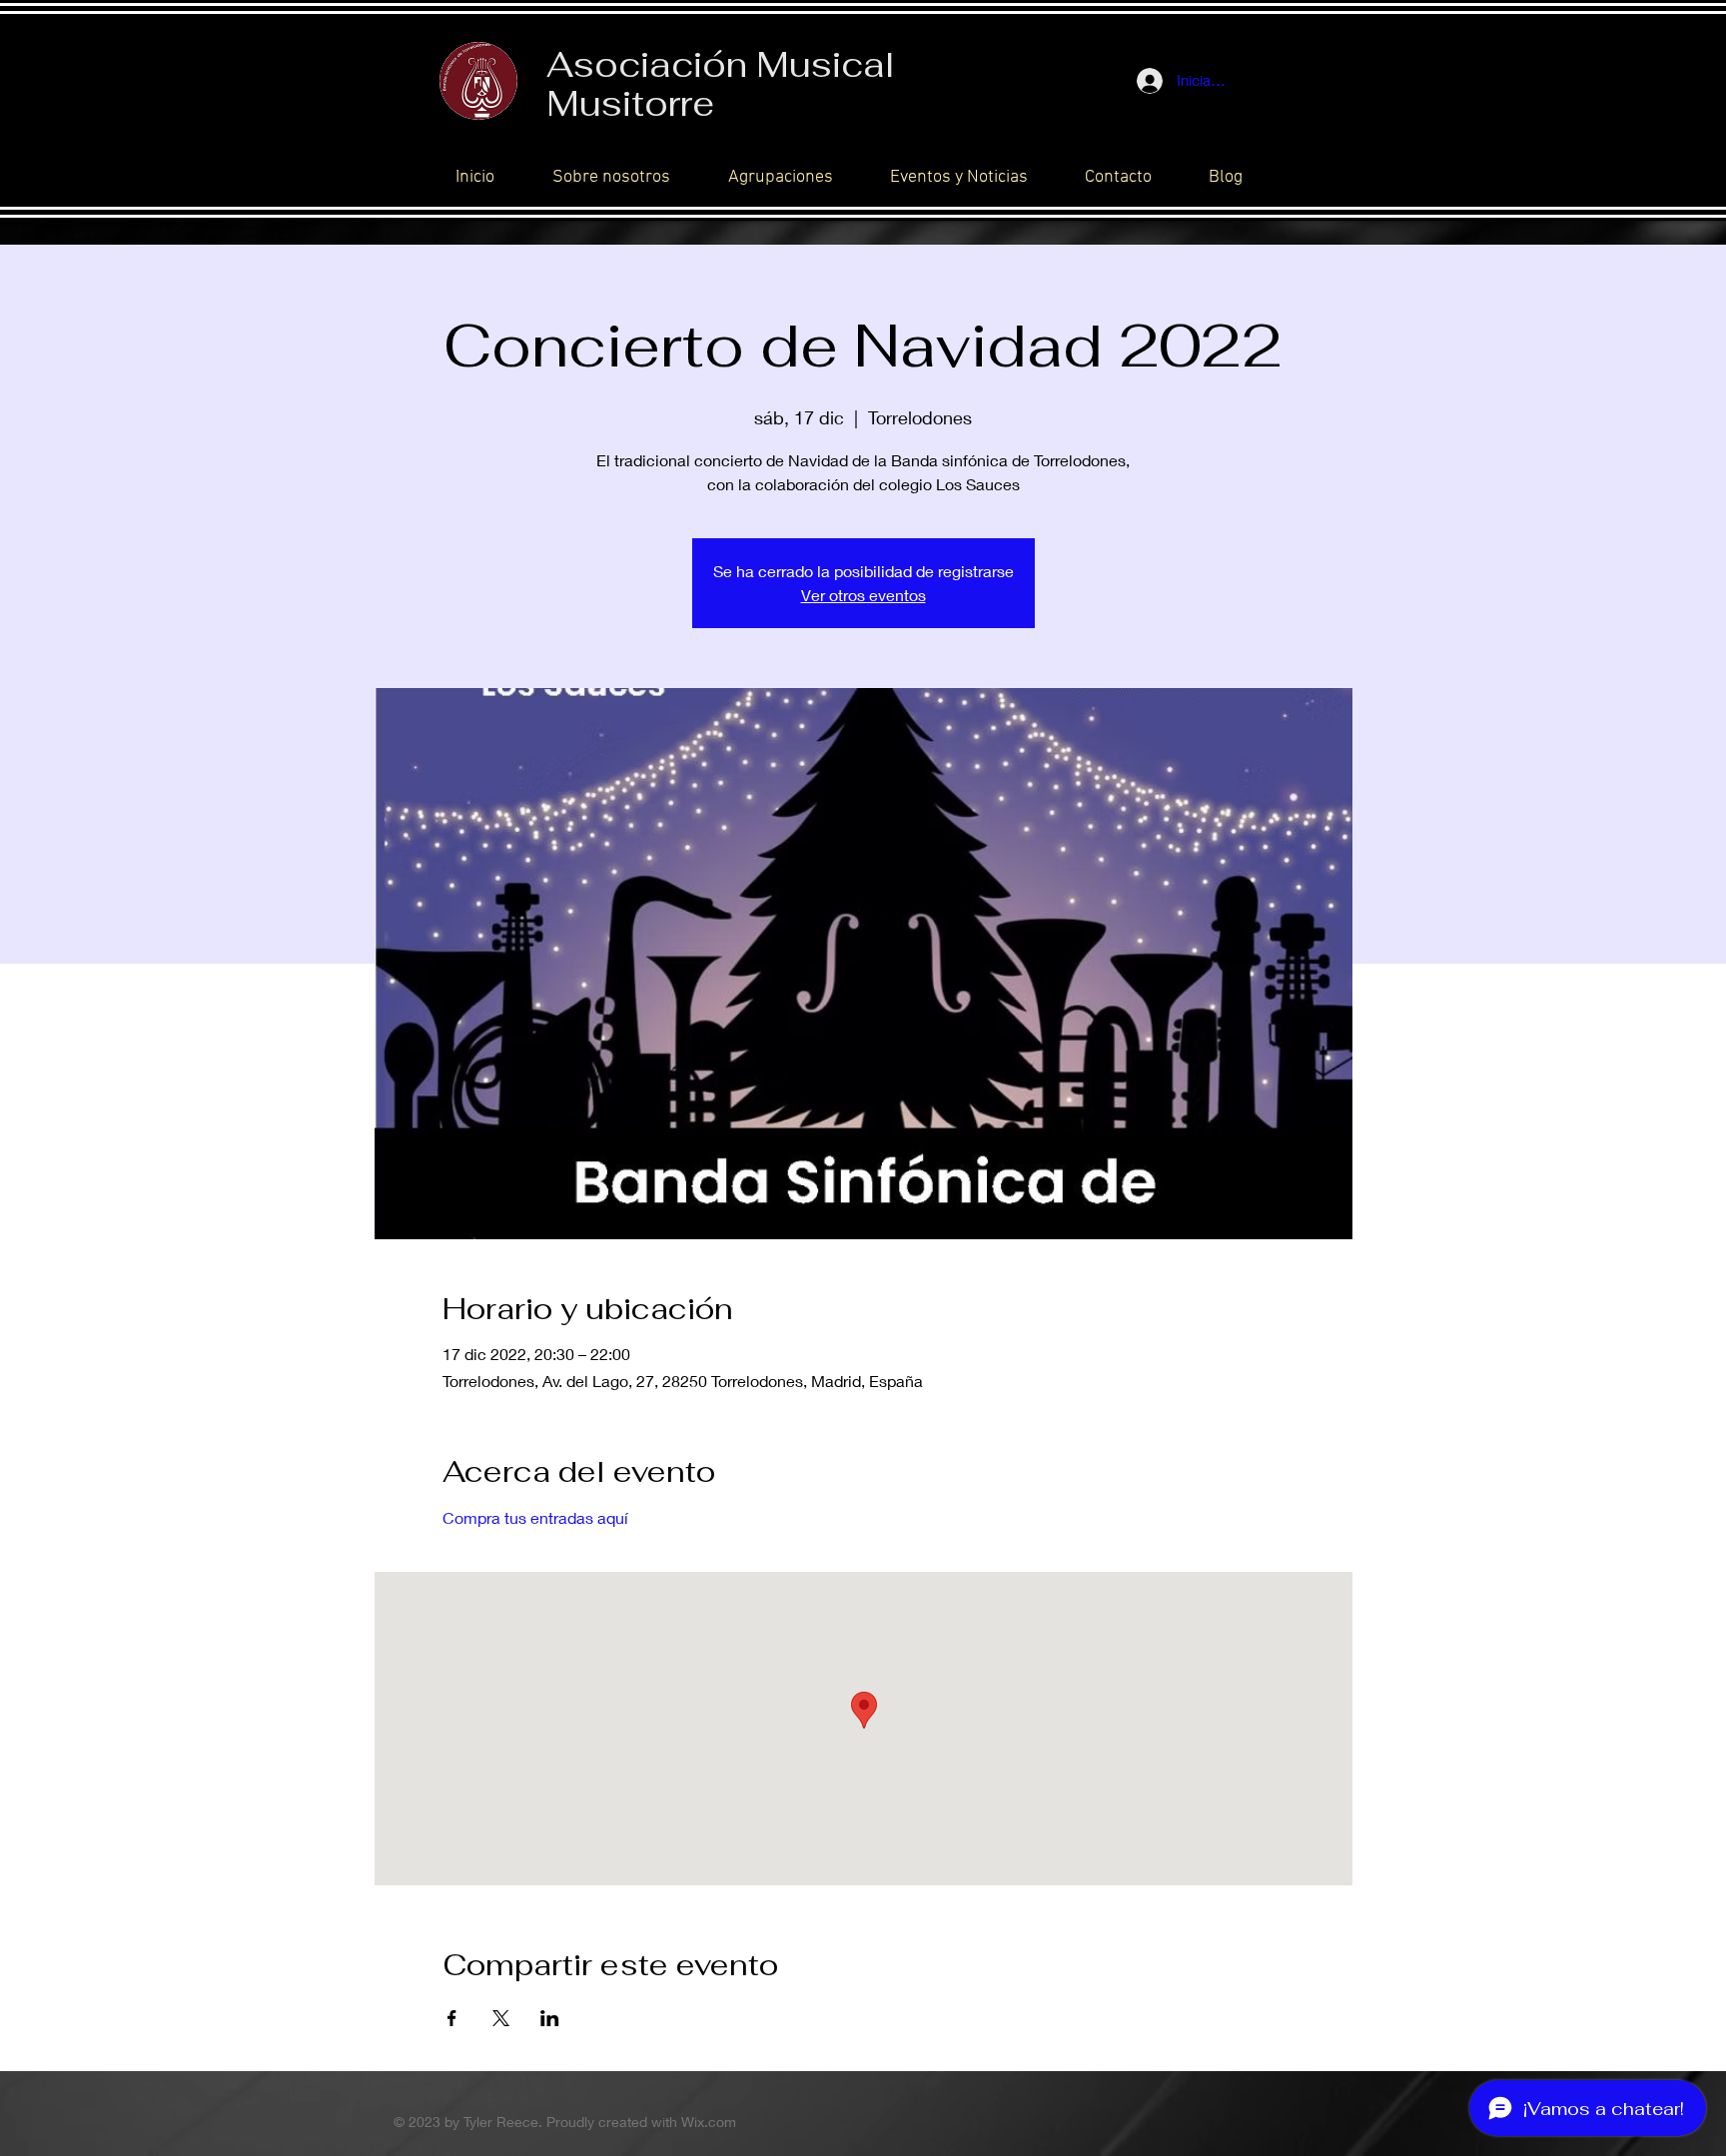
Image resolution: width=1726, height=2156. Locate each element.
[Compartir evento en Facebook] (452, 2018)
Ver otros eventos (863, 595)
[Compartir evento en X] (501, 2018)
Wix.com (709, 2122)
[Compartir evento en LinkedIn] (550, 2018)
